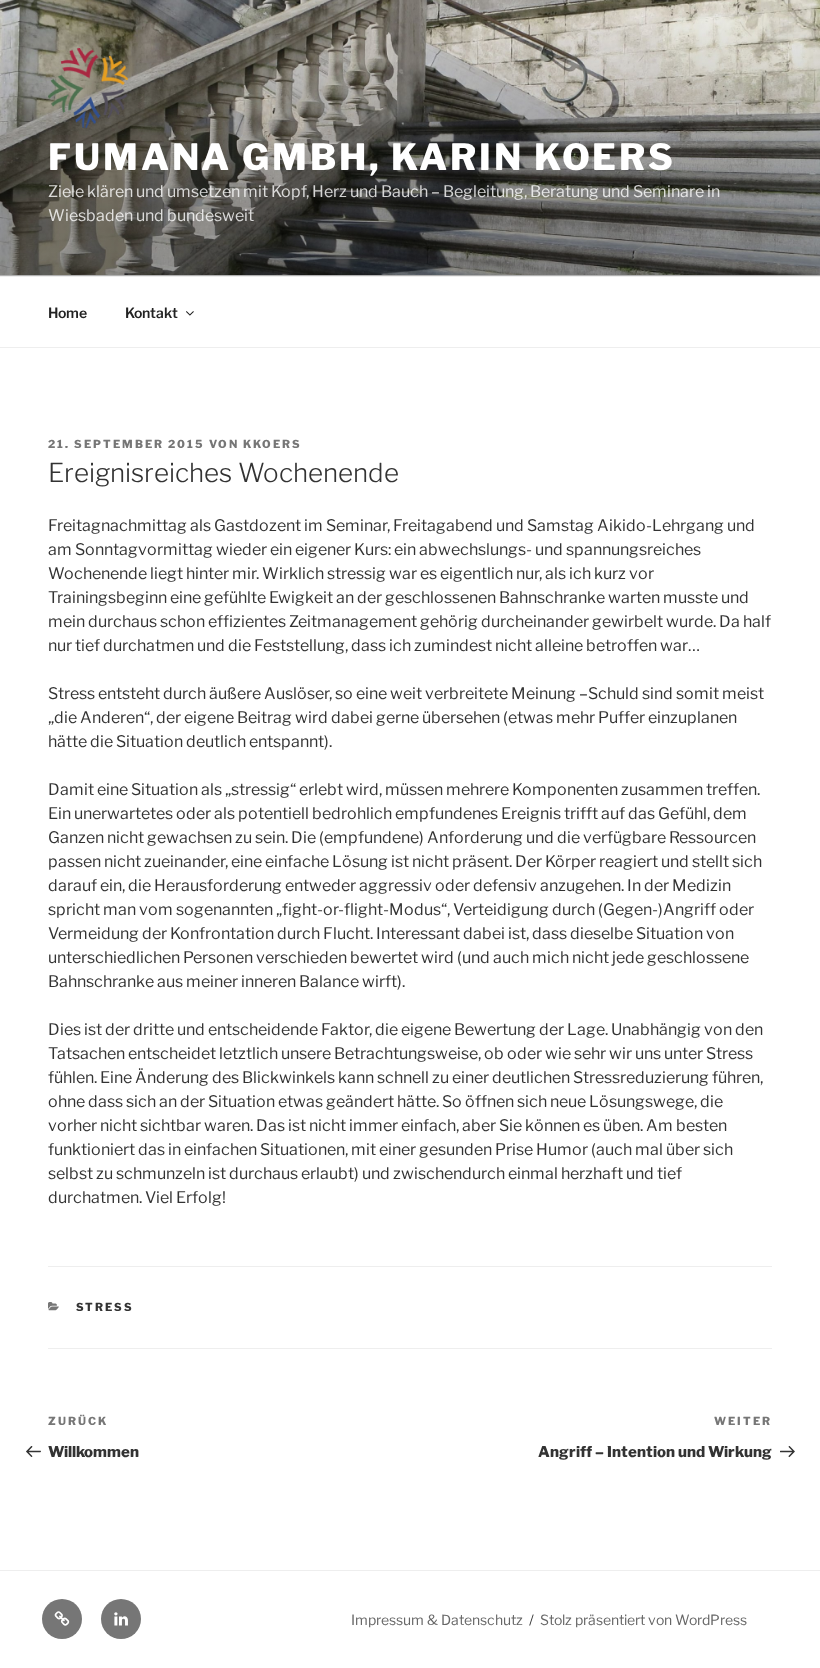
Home (67, 312)
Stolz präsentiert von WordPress (643, 1619)
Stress (105, 1307)
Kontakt (151, 312)
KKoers (272, 444)
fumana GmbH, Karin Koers (362, 157)
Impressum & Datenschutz (437, 1619)
